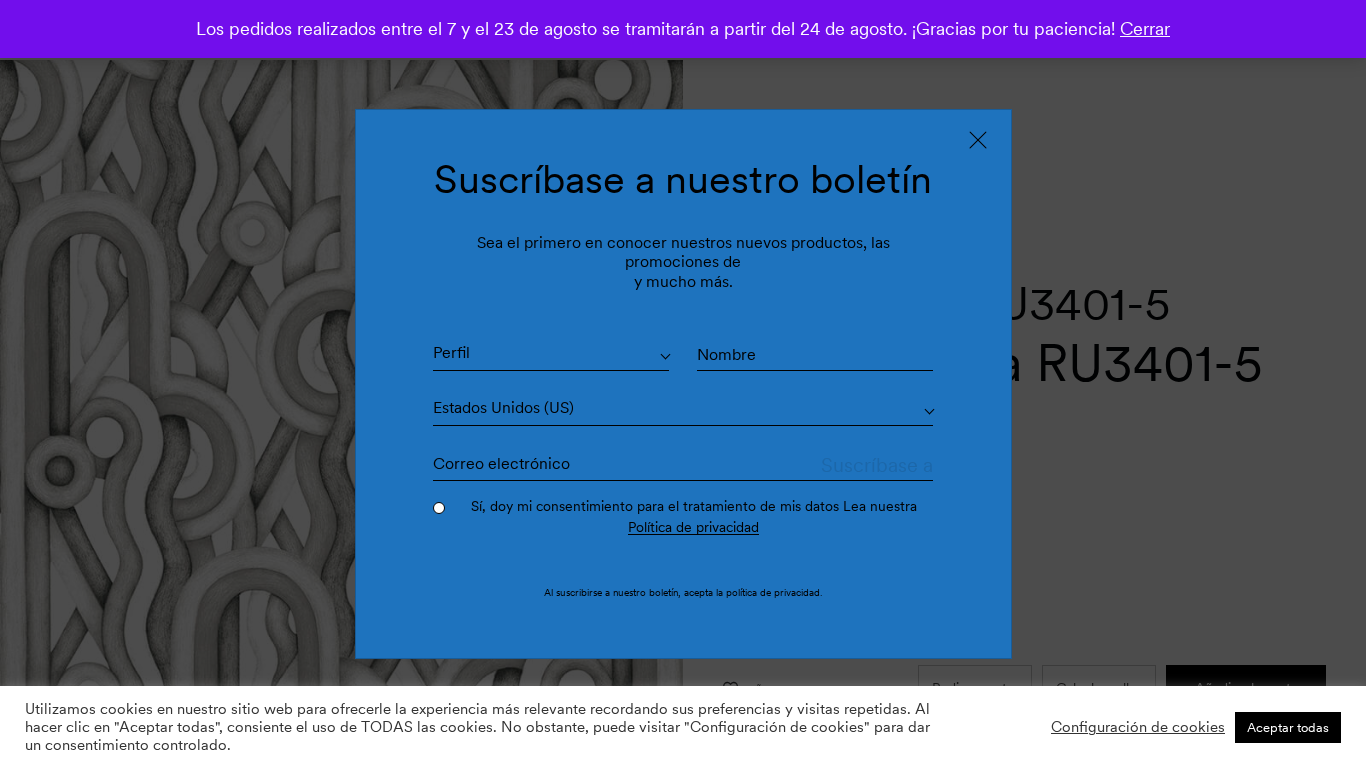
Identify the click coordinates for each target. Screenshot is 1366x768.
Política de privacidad (693, 527)
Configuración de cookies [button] (1138, 727)
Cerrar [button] (1145, 28)
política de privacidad (773, 592)
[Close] (978, 140)
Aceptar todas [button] (1288, 727)
